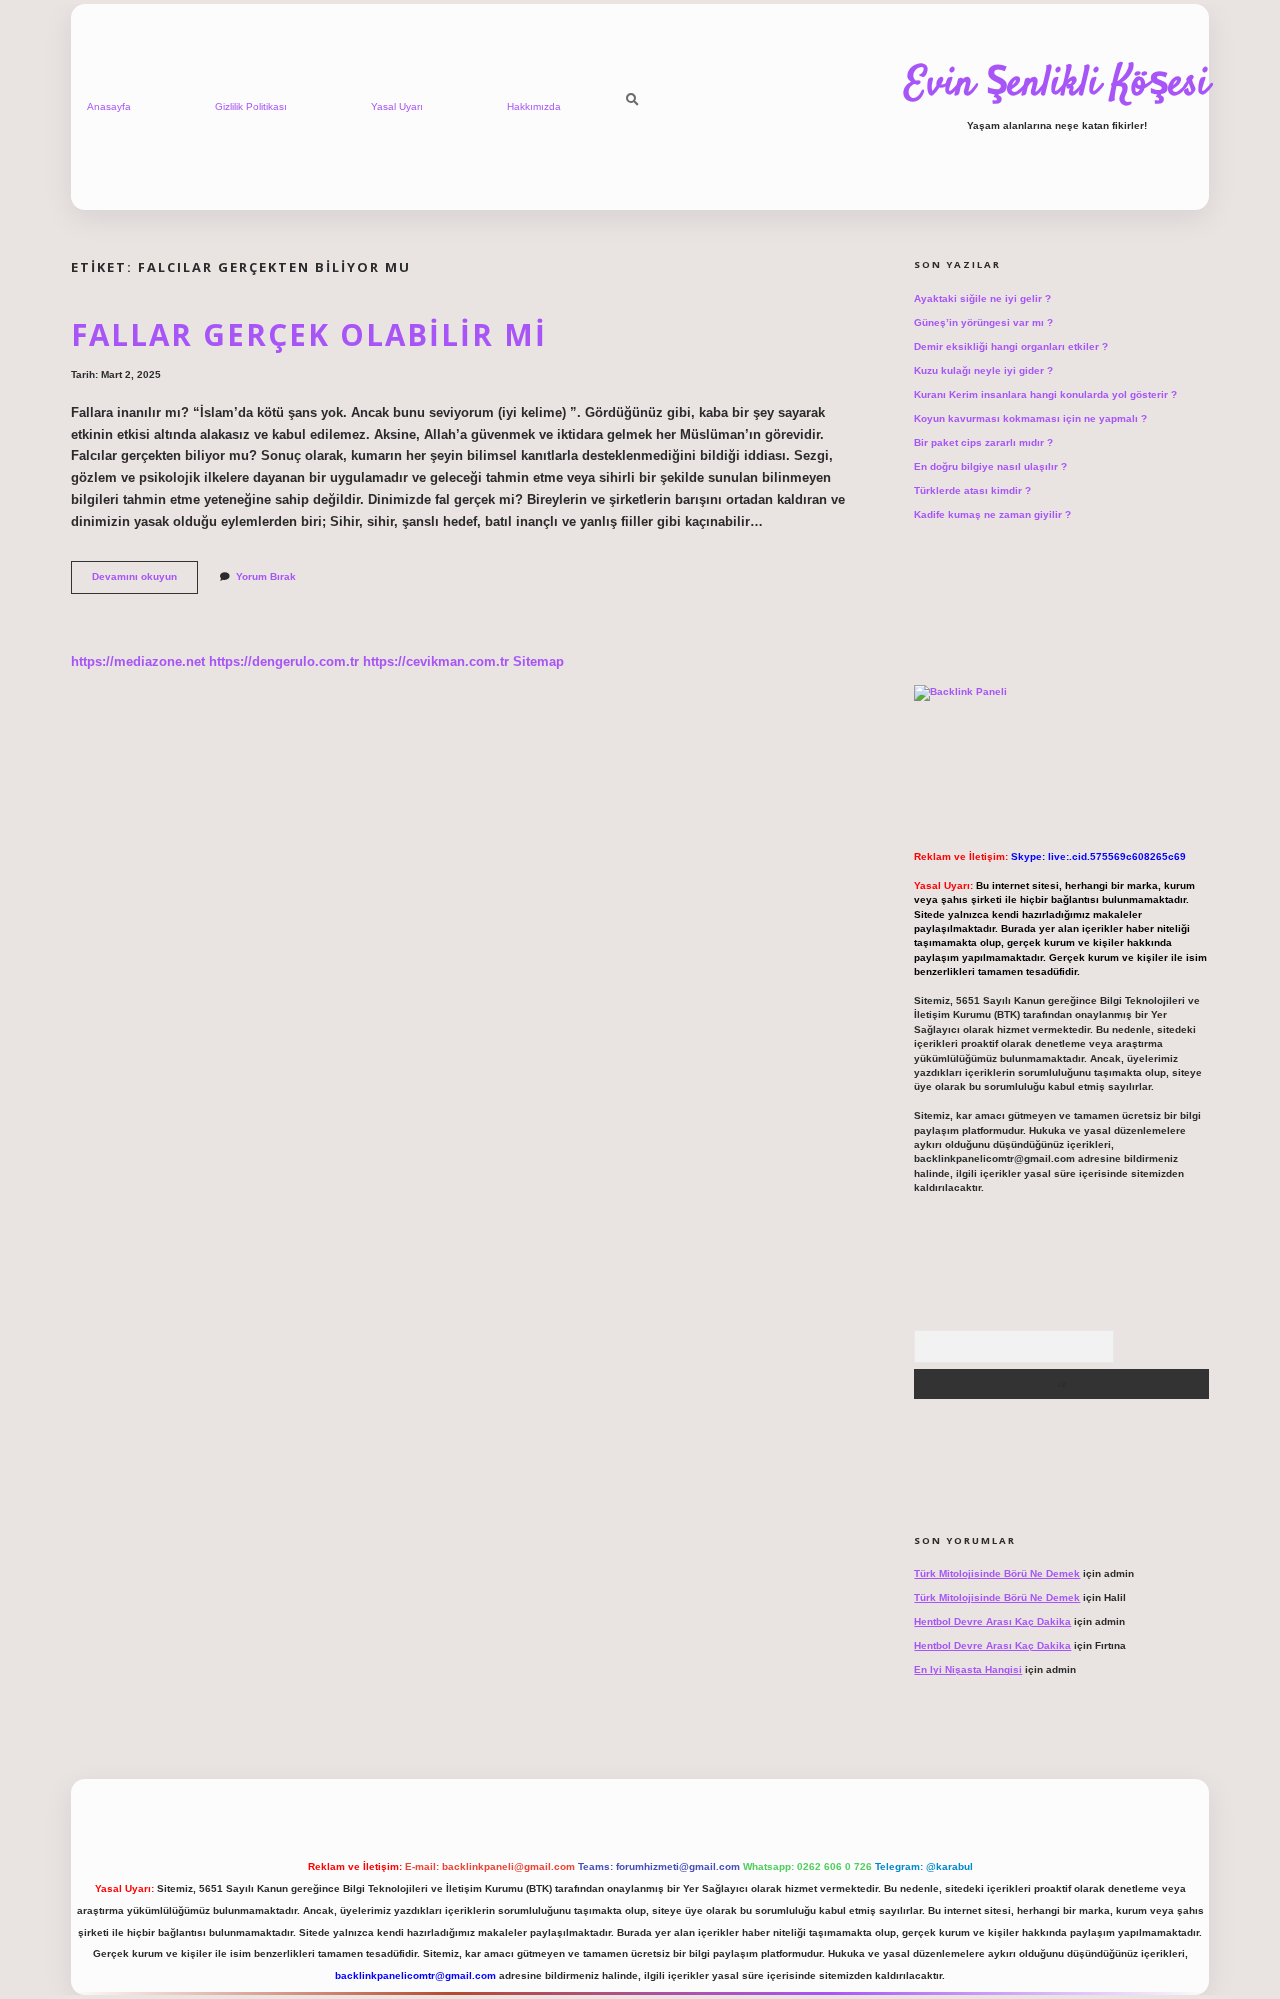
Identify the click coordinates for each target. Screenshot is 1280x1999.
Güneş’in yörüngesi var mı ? (983, 322)
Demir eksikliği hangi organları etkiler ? (1011, 346)
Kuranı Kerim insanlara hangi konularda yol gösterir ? (1045, 394)
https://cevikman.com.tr (436, 661)
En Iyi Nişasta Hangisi (968, 1669)
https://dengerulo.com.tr (284, 661)
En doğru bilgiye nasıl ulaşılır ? (990, 466)
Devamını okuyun (145, 581)
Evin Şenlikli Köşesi (1057, 85)
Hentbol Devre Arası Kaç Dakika (992, 1621)
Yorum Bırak (266, 576)
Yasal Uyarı (397, 106)
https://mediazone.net (138, 661)
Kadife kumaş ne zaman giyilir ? (992, 514)
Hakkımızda (534, 106)
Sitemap (538, 661)
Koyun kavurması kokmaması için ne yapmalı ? (1030, 418)
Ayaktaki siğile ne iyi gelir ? (982, 298)
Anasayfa (109, 106)
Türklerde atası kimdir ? (972, 490)
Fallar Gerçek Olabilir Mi (309, 334)
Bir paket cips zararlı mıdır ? (983, 442)
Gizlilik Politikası (251, 106)
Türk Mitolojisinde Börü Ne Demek (997, 1573)
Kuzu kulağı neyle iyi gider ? (983, 370)
